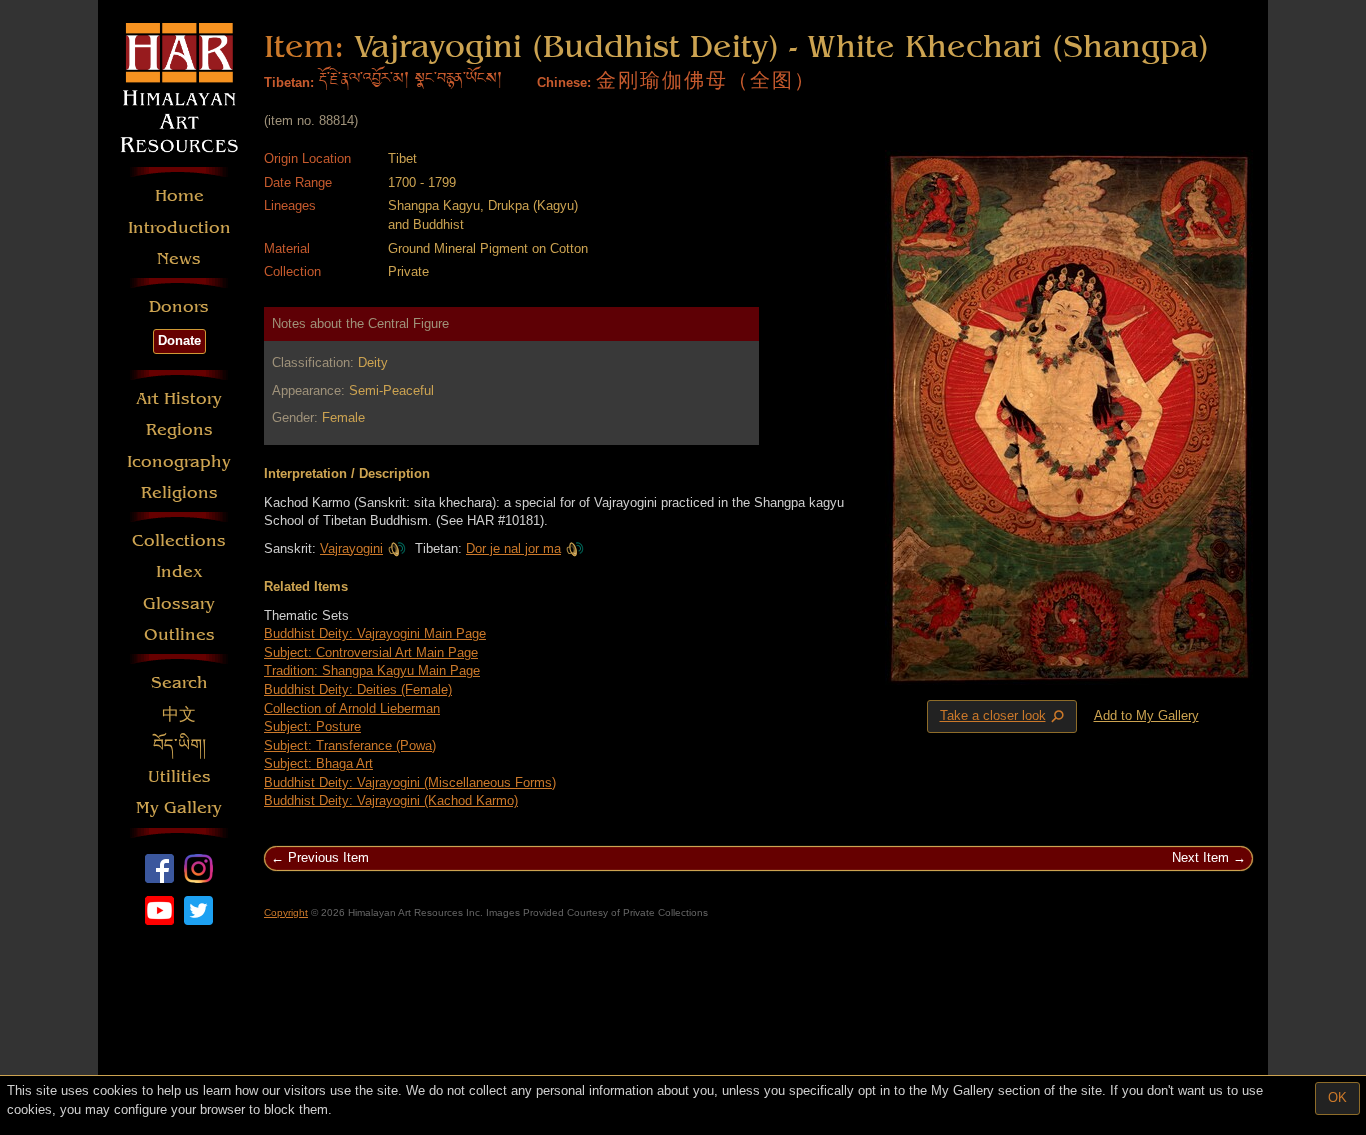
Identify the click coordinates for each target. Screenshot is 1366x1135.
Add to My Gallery (1146, 715)
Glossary (179, 603)
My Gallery (179, 807)
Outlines (179, 634)
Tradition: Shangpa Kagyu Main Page (372, 670)
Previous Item (328, 857)
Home (179, 195)
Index (179, 571)
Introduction (179, 227)
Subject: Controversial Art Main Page (371, 652)
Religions (179, 492)
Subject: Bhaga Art (318, 763)
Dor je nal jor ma (513, 548)
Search (179, 682)
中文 (179, 714)
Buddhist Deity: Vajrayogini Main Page (375, 633)
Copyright (286, 912)
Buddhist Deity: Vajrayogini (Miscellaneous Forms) (410, 782)
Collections (179, 540)
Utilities (179, 776)
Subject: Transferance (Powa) (350, 745)
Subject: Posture (312, 726)
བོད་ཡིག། (179, 745)
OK (1337, 1097)
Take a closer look (1004, 717)
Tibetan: (289, 82)
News (179, 258)
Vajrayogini (351, 548)
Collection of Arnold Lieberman (352, 708)
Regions (179, 429)
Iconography (179, 461)
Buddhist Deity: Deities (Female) (358, 689)
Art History (179, 398)
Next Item (1200, 857)
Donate (179, 340)
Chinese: (564, 82)
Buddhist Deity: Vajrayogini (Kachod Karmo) (391, 800)
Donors (179, 306)
